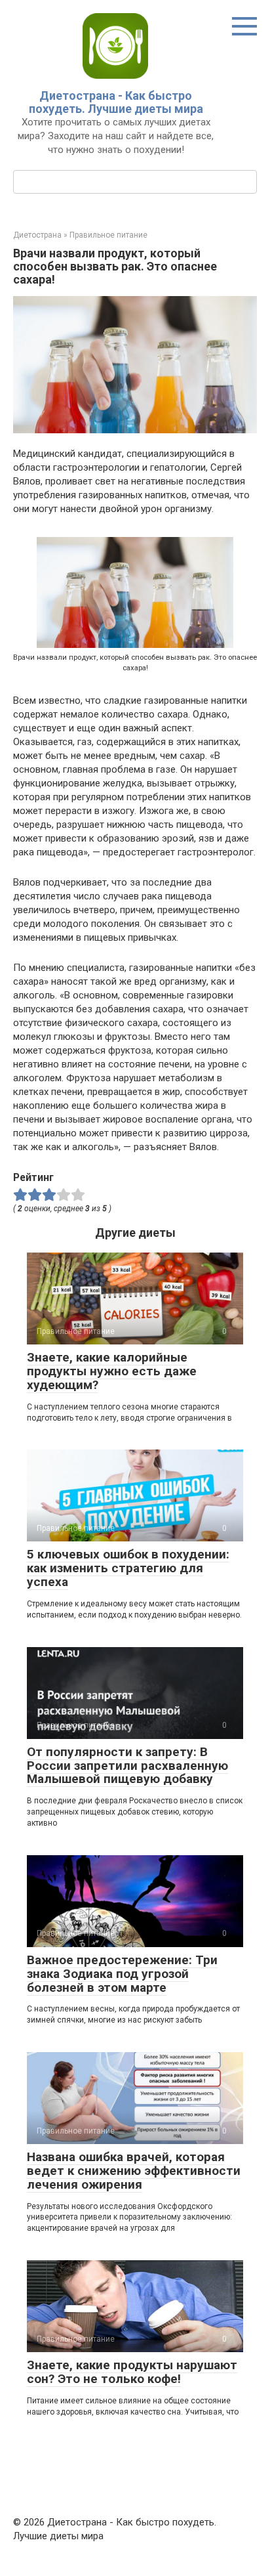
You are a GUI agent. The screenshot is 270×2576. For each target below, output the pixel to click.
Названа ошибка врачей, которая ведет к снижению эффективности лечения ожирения (134, 2171)
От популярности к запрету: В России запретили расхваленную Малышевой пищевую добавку (127, 1766)
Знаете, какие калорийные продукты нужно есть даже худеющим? (112, 1371)
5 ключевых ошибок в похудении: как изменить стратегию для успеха (128, 1568)
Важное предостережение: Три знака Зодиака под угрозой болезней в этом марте (122, 1974)
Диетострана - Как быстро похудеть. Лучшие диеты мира (116, 102)
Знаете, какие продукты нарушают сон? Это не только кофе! (132, 2372)
